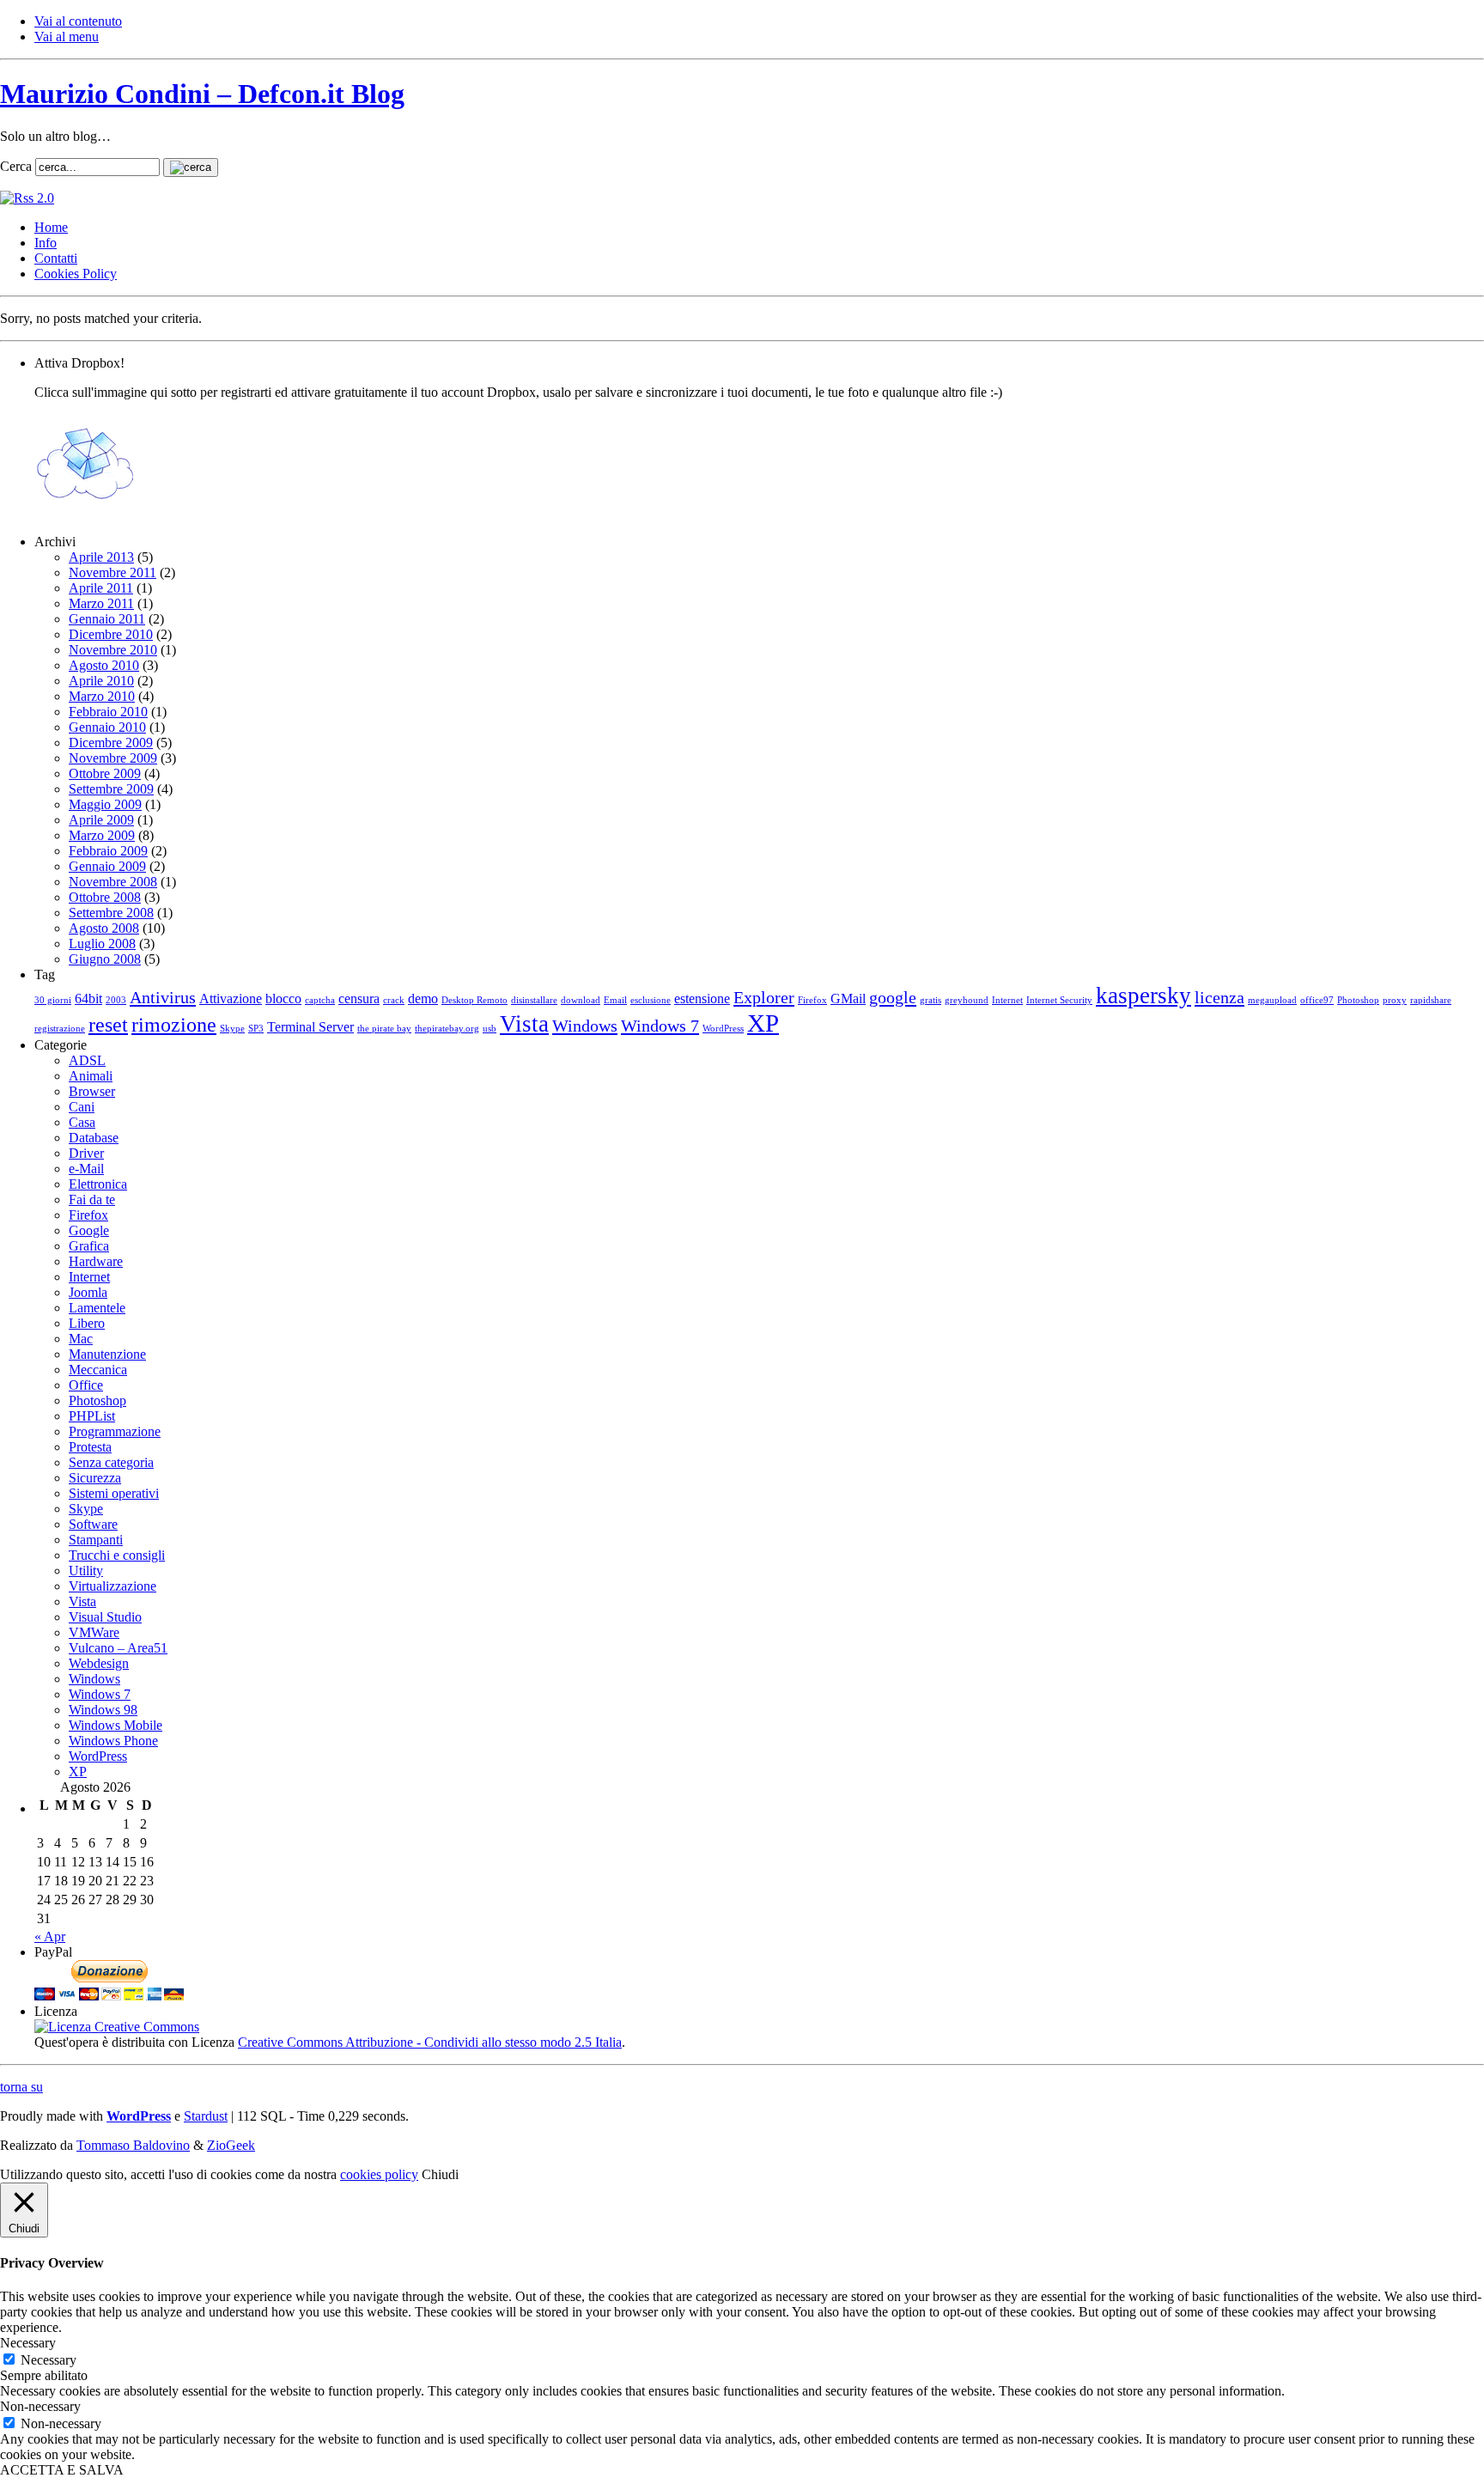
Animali (91, 1076)
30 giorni (53, 1000)
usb (490, 1029)
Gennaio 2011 (107, 619)
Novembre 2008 (113, 882)
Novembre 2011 (113, 572)
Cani (82, 1107)
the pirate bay (384, 1029)
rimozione (174, 1025)
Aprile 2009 (101, 820)
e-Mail (86, 1169)
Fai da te (92, 1199)
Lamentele (97, 1308)
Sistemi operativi (114, 1493)
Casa (82, 1122)
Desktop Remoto (474, 1000)
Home (51, 227)
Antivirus (163, 997)
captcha (320, 1000)
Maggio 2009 (105, 804)
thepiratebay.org (447, 1029)
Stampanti (96, 1540)
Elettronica (98, 1184)
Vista (524, 1024)
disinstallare (534, 1000)
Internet (1007, 1000)
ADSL (87, 1060)
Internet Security (1059, 1000)
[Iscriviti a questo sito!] (27, 198)
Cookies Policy (76, 274)
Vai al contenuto (78, 21)
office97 (1317, 1000)
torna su (21, 2087)
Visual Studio (105, 1617)
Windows (585, 1026)
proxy (1395, 1000)
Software (93, 1524)
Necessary (49, 2360)
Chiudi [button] (440, 2174)
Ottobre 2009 (105, 773)
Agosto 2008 (104, 928)
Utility (86, 1571)
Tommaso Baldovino (133, 2145)
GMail (848, 999)
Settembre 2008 (111, 913)
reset (108, 1025)
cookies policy (379, 2174)
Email (615, 1000)
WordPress (723, 1029)
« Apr (50, 1936)
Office (86, 1385)
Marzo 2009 (102, 835)
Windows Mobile (116, 1725)
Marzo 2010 (102, 696)
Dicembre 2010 (111, 634)
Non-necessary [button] (40, 2406)
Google (89, 1230)
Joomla (88, 1292)
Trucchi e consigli (117, 1555)
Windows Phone (113, 1741)
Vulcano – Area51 (118, 1648)
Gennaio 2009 (107, 866)
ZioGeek (231, 2145)
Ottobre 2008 (105, 897)
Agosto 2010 (104, 665)
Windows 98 (103, 1710)
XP (763, 1023)
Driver (86, 1153)
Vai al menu (67, 37)
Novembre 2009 (113, 758)
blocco (283, 999)
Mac (81, 1339)
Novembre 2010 (113, 650)
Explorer (764, 997)
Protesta (90, 1447)
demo (423, 999)
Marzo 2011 (101, 603)
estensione (702, 999)
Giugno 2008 (105, 959)
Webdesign (99, 1663)
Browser (92, 1091)
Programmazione (115, 1431)
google (893, 997)
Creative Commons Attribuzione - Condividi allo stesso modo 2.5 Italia (430, 2042)
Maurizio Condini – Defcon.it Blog (202, 94)
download (581, 1000)
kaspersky (1143, 995)
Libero (87, 1323)
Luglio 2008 (102, 944)
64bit (88, 999)
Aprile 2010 (101, 681)
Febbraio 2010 (108, 712)
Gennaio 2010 (107, 727)
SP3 (256, 1029)
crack (394, 1000)
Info (46, 243)
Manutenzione (107, 1354)
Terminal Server (310, 1027)
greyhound (967, 1000)
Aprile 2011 (101, 588)
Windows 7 (660, 1026)
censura (359, 999)
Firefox (812, 1000)
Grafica (89, 1246)
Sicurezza (95, 1478)
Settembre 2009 (111, 789)
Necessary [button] (28, 2343)
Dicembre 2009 (111, 743)
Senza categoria (111, 1462)
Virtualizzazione (113, 1586)
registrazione (60, 1029)
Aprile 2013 (101, 557)
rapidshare (1431, 1000)
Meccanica (98, 1370)
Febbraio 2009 (108, 851)
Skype (232, 1029)
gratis (931, 1000)
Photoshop (1358, 1000)
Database (94, 1138)
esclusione (651, 1000)
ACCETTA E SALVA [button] (62, 2470)
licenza (1219, 997)
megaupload (1272, 1000)
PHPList (92, 1416)
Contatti (56, 258)
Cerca (16, 166)
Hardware (96, 1261)
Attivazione (231, 999)
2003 (116, 1000)
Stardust (206, 2116)
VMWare (94, 1632)
